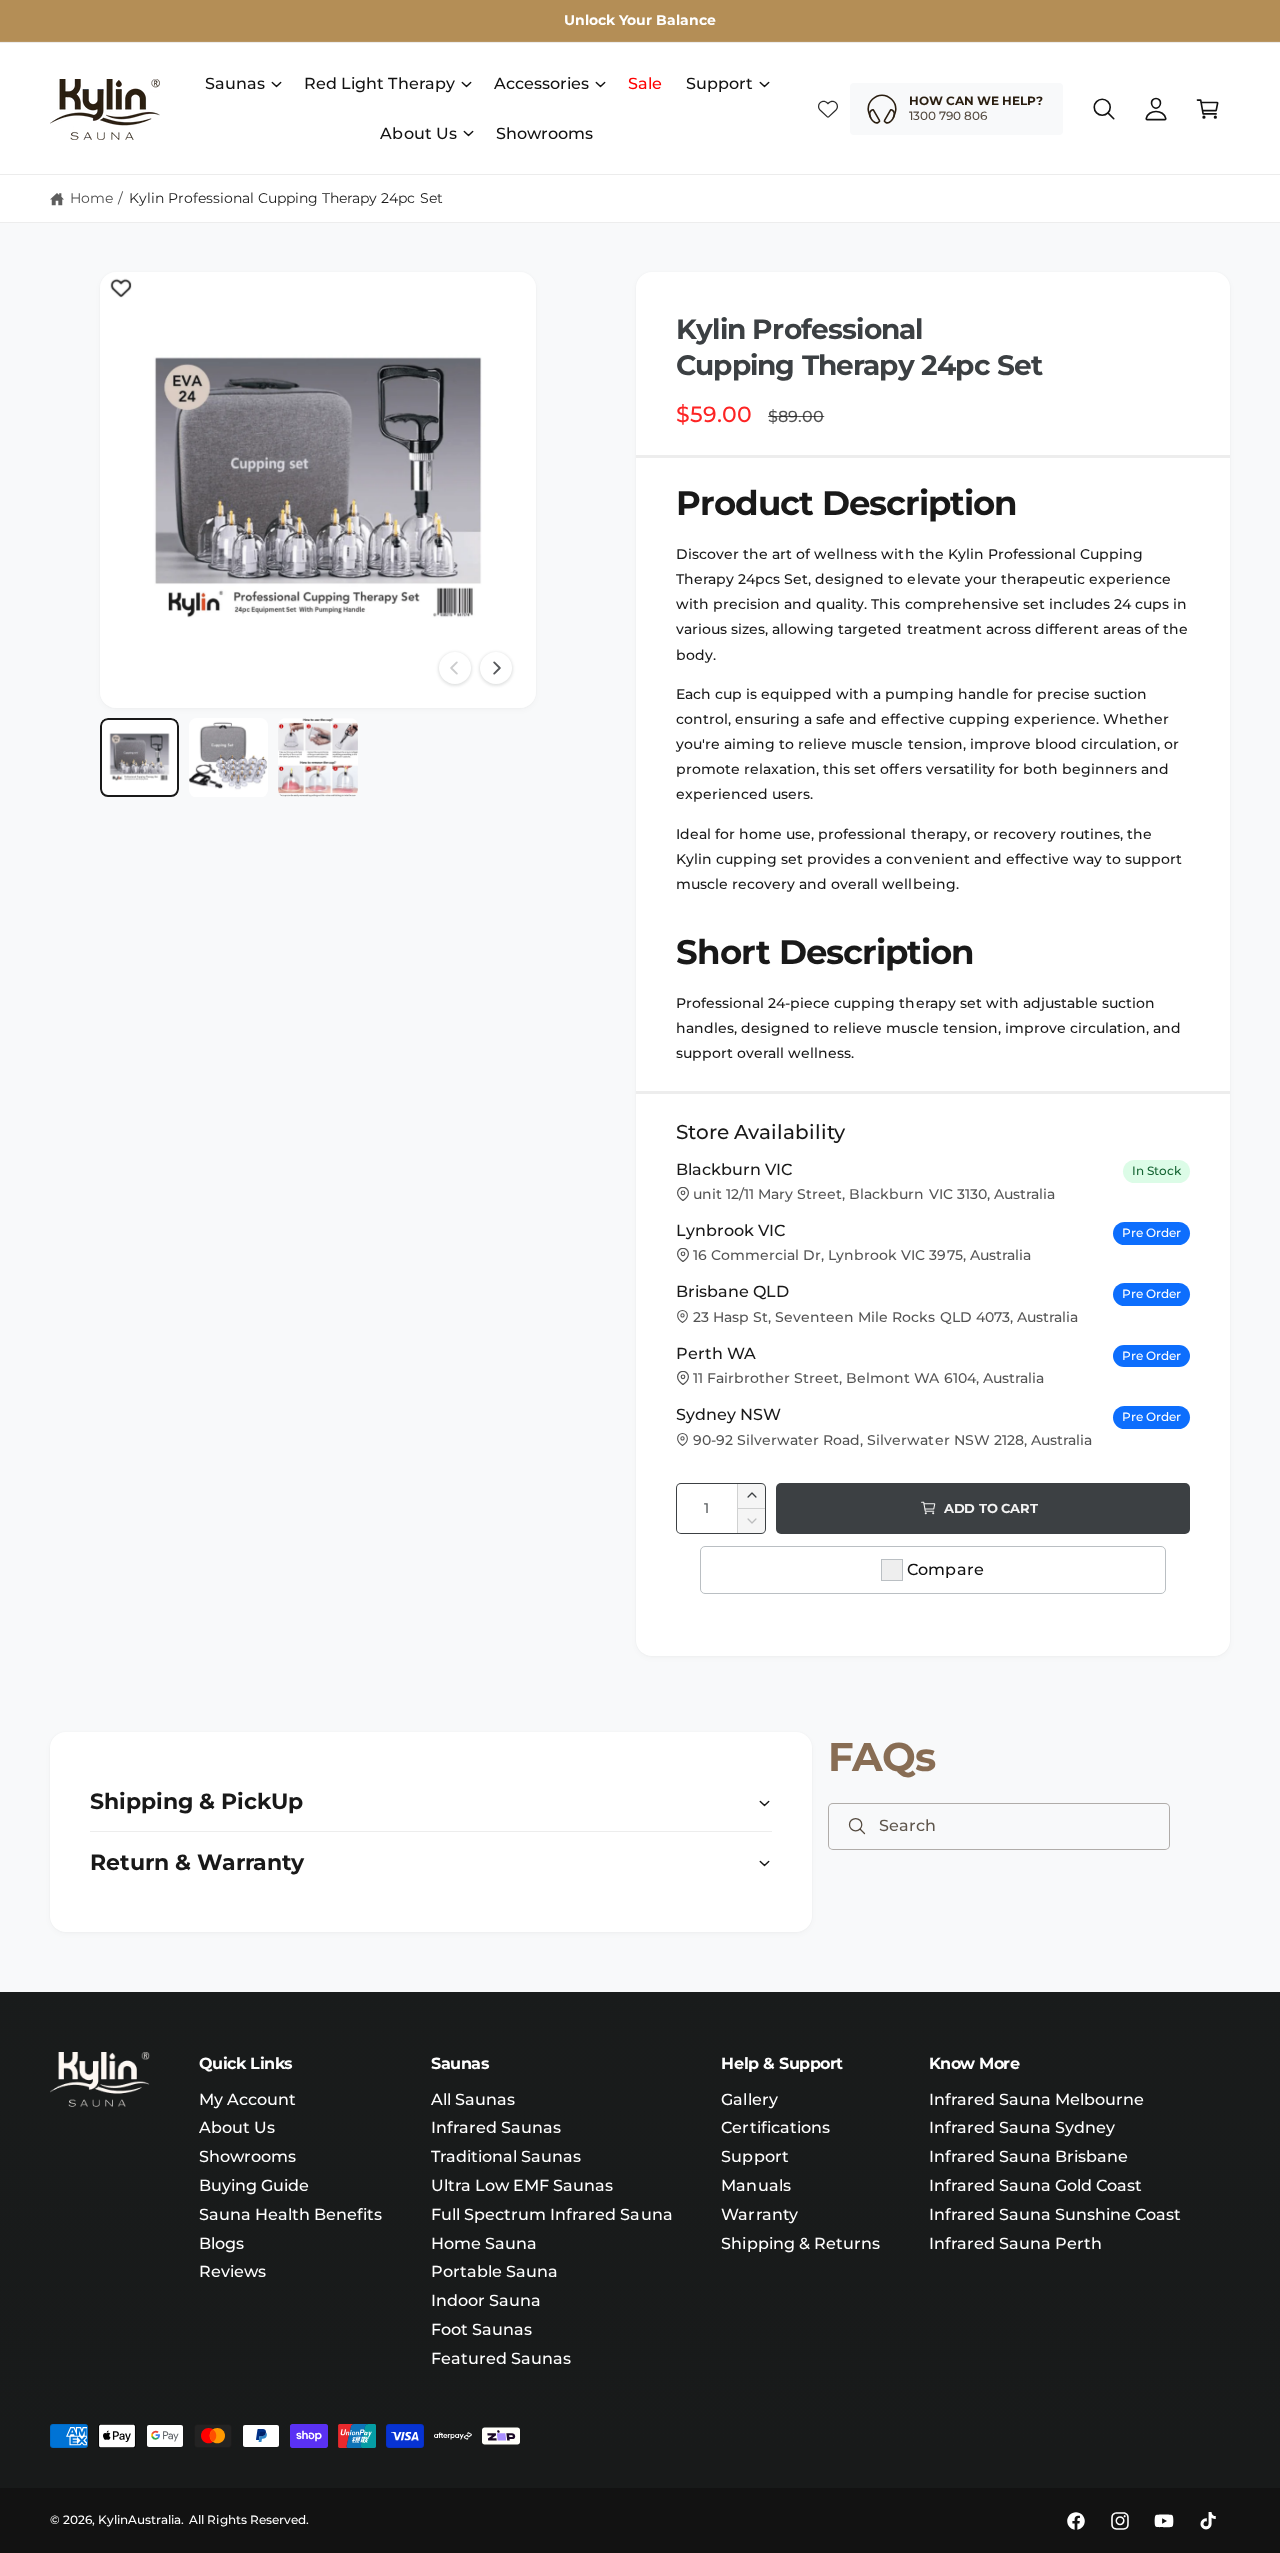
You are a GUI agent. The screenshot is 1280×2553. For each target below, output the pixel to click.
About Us (418, 133)
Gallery (749, 2099)
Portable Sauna (494, 2271)
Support (719, 83)
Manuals (755, 2185)
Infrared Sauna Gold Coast (1035, 2185)
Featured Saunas (501, 2358)
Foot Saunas (481, 2329)
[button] (242, 84)
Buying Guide (254, 2185)
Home (91, 198)
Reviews (232, 2271)
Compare (945, 1569)
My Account (247, 2099)
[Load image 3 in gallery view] (317, 757)
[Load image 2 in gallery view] (228, 757)
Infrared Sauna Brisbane (1028, 2156)
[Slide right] (496, 668)
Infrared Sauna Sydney (1022, 2127)
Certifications (775, 2127)
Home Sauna (484, 2243)
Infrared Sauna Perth (1015, 2243)
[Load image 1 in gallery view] (139, 757)
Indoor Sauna (486, 2300)
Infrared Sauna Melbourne (1036, 2099)
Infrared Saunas (496, 2127)
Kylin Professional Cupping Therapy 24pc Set (286, 198)
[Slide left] (455, 668)
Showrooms (247, 2156)
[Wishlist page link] (828, 109)
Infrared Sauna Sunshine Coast (1055, 2214)
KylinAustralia (139, 2520)
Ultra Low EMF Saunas (522, 2185)
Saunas (235, 83)
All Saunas (473, 2099)
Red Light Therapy (379, 83)
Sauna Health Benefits (290, 2214)
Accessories (541, 83)
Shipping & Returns (800, 2243)
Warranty (759, 2214)
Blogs (221, 2243)
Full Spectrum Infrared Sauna (551, 2214)
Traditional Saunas (506, 2156)
